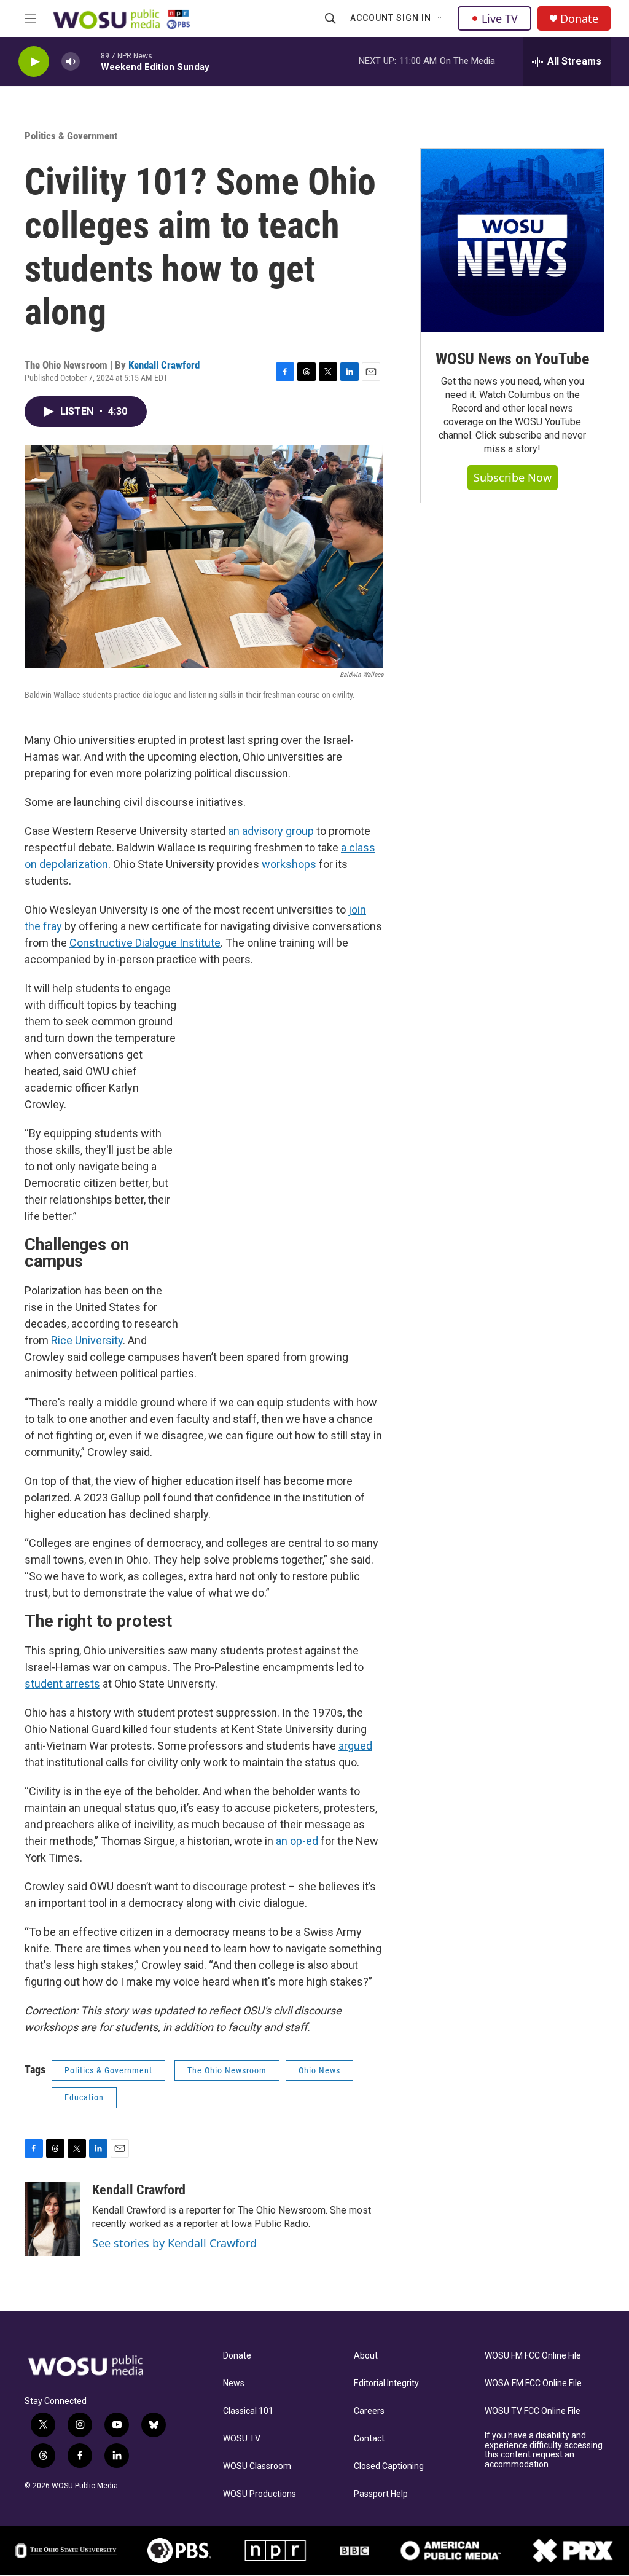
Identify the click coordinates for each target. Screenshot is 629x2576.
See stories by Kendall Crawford (174, 2243)
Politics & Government (71, 136)
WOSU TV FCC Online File (533, 2411)
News (234, 2383)
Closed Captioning (389, 2466)
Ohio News (319, 2070)
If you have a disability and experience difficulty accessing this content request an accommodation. (544, 2450)
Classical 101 (248, 2411)
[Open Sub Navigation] (440, 18)
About (366, 2356)
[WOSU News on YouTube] (512, 240)
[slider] (90, 61)
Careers (369, 2411)
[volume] (71, 62)
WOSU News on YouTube (512, 359)
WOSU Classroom (257, 2466)
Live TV (500, 18)
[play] (34, 62)
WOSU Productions (260, 2494)
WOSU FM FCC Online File (533, 2356)
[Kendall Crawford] (52, 2219)
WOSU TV (242, 2439)
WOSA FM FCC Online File (533, 2383)
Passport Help (381, 2494)
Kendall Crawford (164, 365)
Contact (369, 2439)
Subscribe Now (513, 477)
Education (84, 2097)
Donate (579, 19)
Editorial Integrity (386, 2383)
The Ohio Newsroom (227, 2070)
